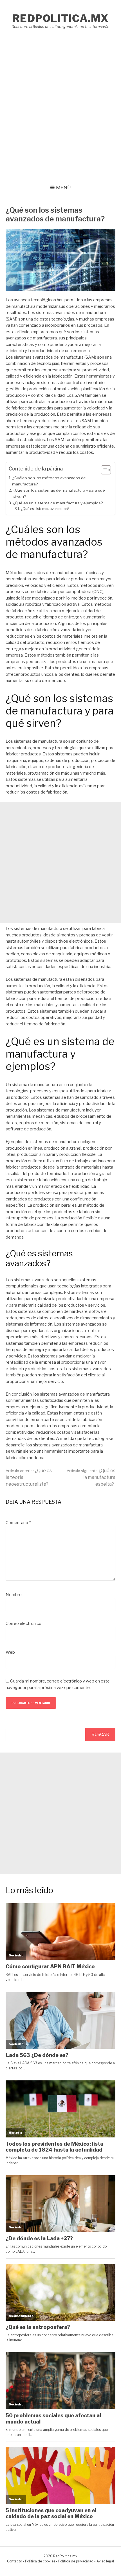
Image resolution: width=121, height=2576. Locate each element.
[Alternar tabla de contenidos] (103, 470)
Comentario (18, 1523)
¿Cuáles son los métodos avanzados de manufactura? (49, 481)
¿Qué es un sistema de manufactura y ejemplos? (58, 503)
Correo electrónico (23, 1623)
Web (10, 1652)
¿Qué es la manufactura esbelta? (91, 1477)
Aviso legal (105, 2561)
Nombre (14, 1595)
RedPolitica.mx (61, 18)
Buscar (100, 1734)
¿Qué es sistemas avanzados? (45, 509)
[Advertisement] (60, 114)
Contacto (14, 2561)
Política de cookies (40, 2561)
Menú (63, 188)
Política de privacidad (76, 2561)
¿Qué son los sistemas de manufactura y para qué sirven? (59, 493)
